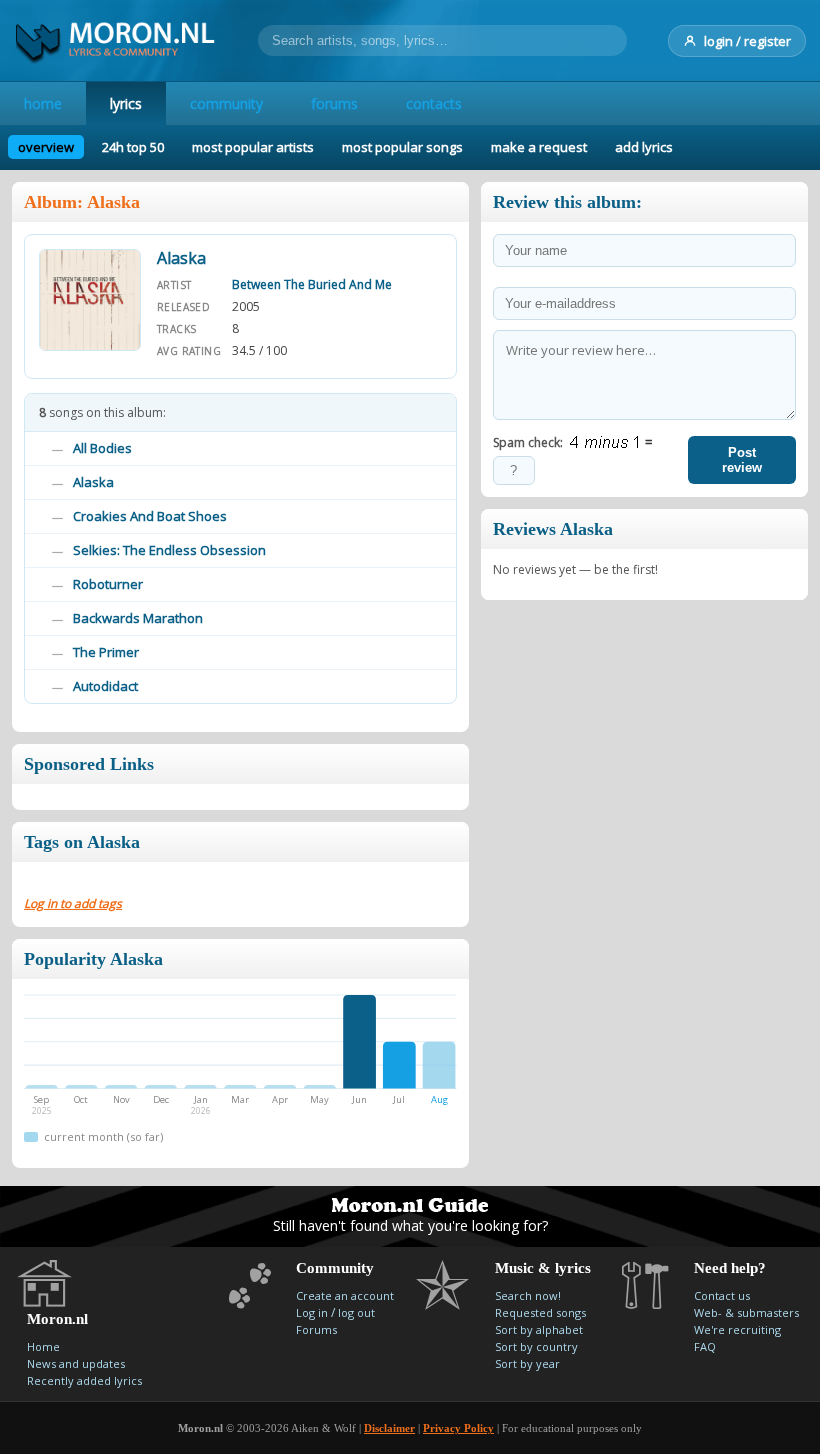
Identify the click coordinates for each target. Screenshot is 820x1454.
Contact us (722, 1295)
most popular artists (253, 147)
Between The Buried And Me (312, 284)
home (43, 103)
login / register (747, 41)
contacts (434, 103)
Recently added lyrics (84, 1380)
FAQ (705, 1346)
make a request (539, 147)
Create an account (345, 1295)
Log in (312, 1312)
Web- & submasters (746, 1312)
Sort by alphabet (539, 1329)
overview (46, 147)
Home (43, 1346)
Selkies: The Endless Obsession (169, 550)
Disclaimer (389, 1428)
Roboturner (108, 584)
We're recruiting (737, 1329)
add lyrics (644, 147)
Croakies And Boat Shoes (150, 516)
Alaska (93, 482)
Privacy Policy (458, 1428)
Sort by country (536, 1346)
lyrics (126, 103)
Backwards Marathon (138, 618)
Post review (742, 460)
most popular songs (402, 147)
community (226, 103)
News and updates (76, 1363)
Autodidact (105, 686)
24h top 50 (133, 147)
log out (356, 1312)
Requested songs (540, 1312)
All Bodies (102, 448)
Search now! (528, 1295)
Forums (316, 1329)
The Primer (106, 652)
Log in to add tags (73, 903)
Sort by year (527, 1363)
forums (334, 103)
